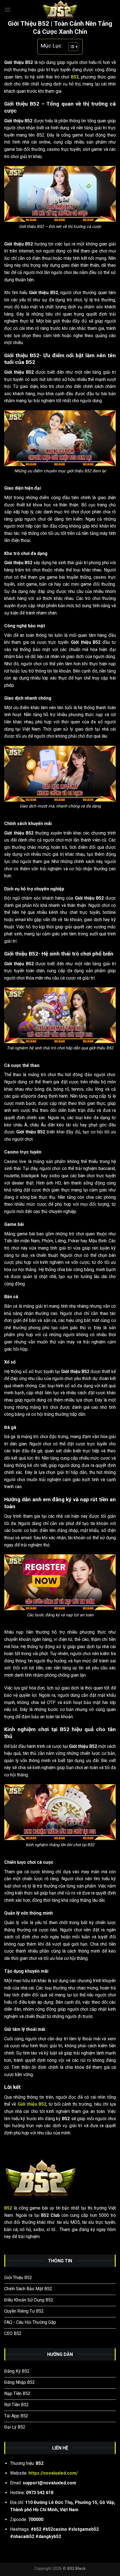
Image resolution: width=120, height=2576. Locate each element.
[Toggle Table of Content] (70, 47)
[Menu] (8, 10)
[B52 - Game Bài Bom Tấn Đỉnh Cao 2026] (60, 10)
